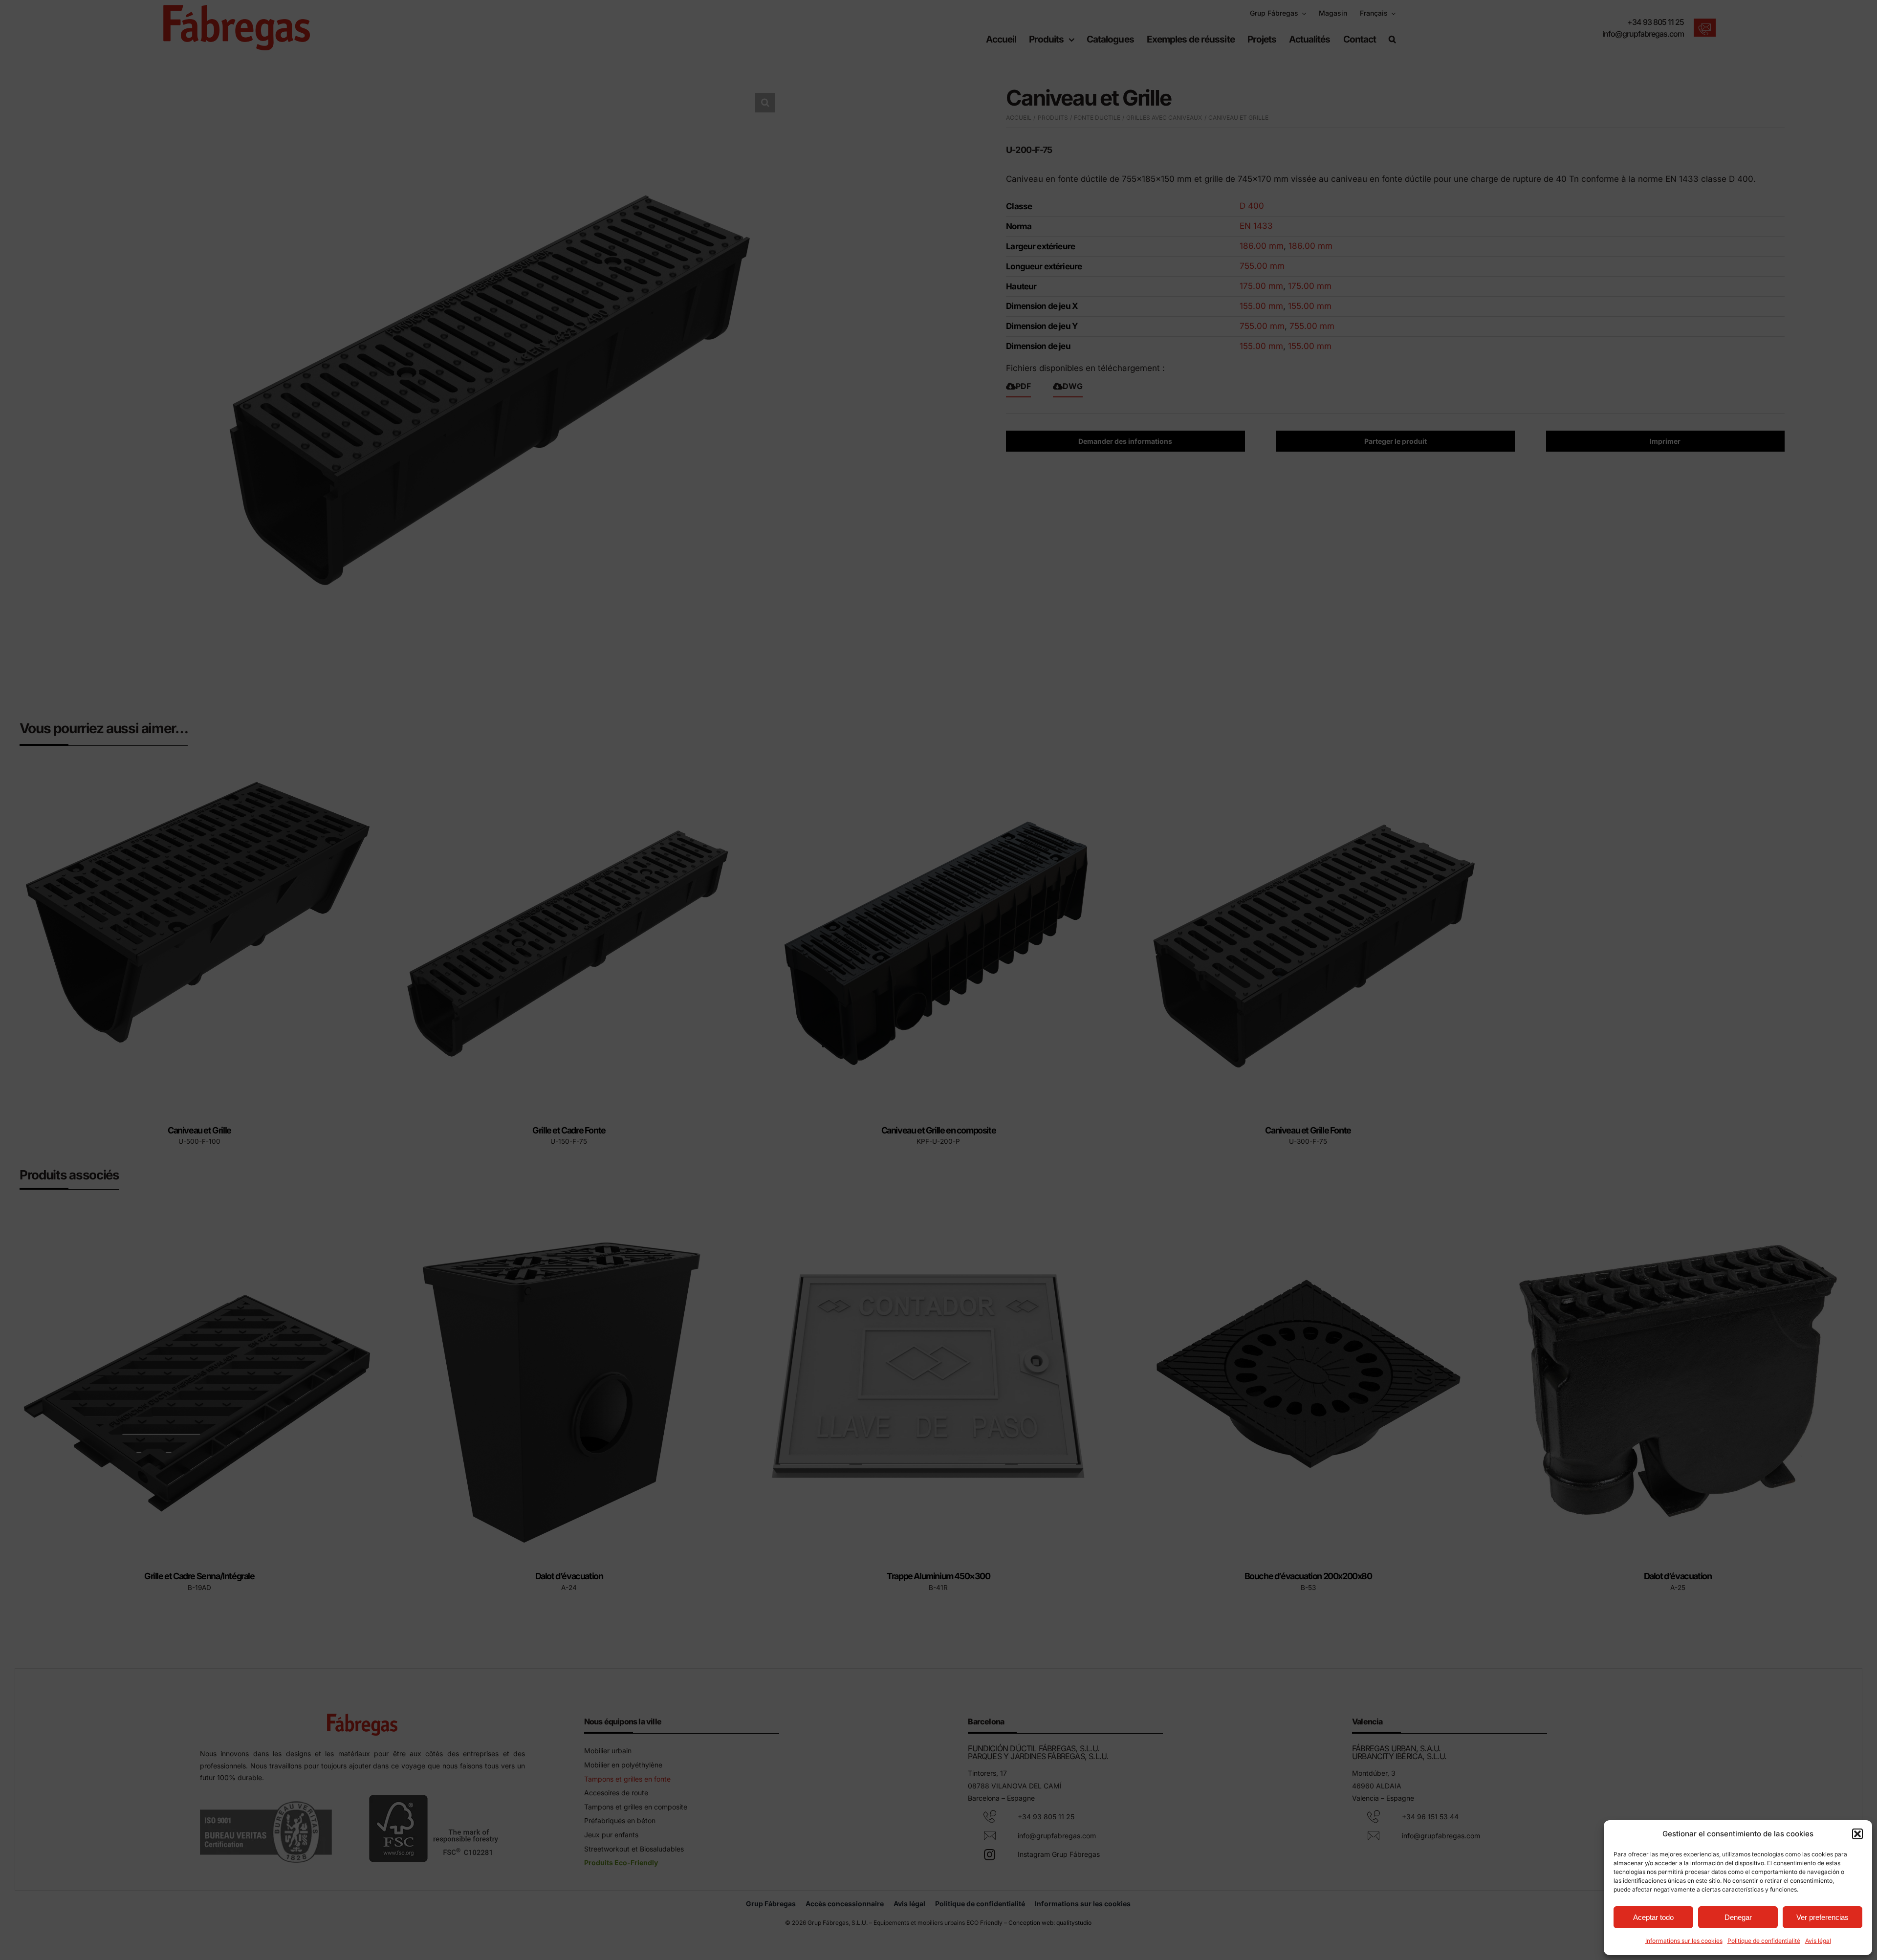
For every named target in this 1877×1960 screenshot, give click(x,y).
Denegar (1738, 1917)
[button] (1857, 1834)
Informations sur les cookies (1684, 1941)
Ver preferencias (1822, 1917)
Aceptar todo (1653, 1917)
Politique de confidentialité (1764, 1941)
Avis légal (1818, 1941)
